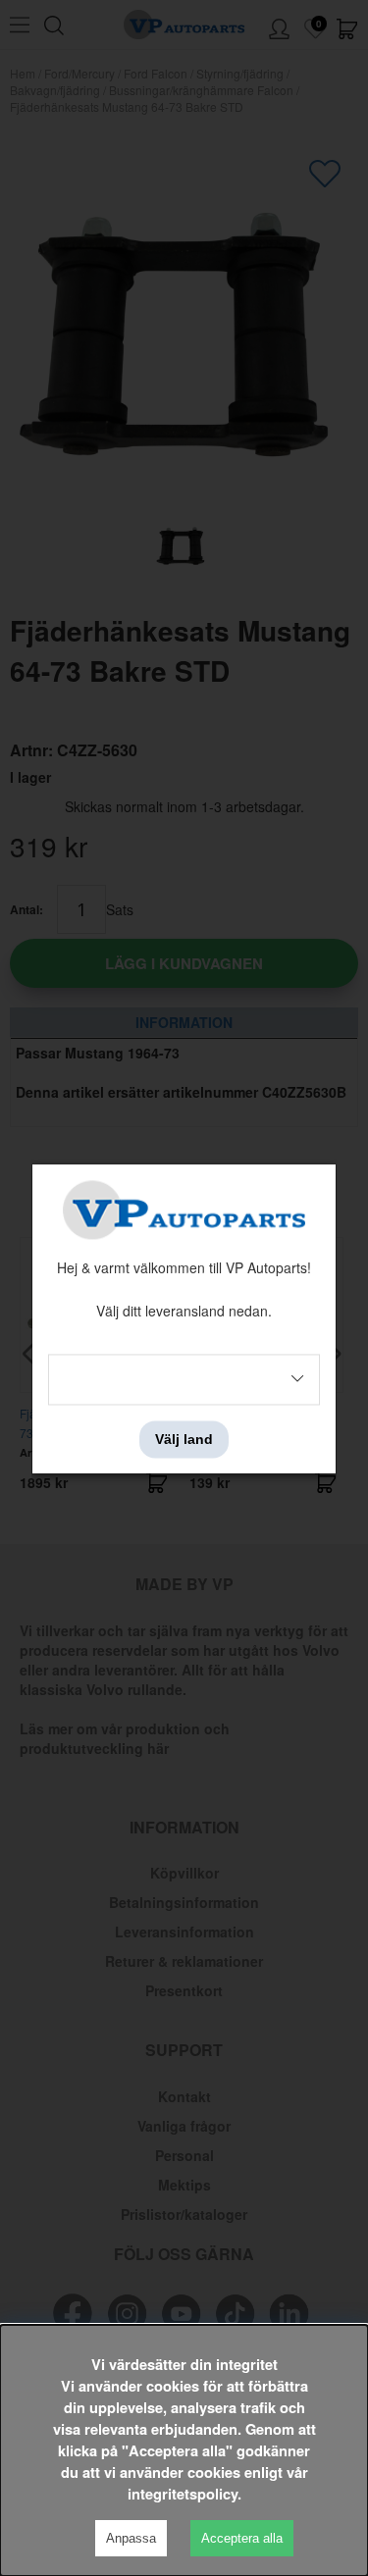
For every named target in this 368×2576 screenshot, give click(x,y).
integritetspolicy (183, 2494)
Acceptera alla (242, 2538)
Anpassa (131, 2538)
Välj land (184, 1439)
